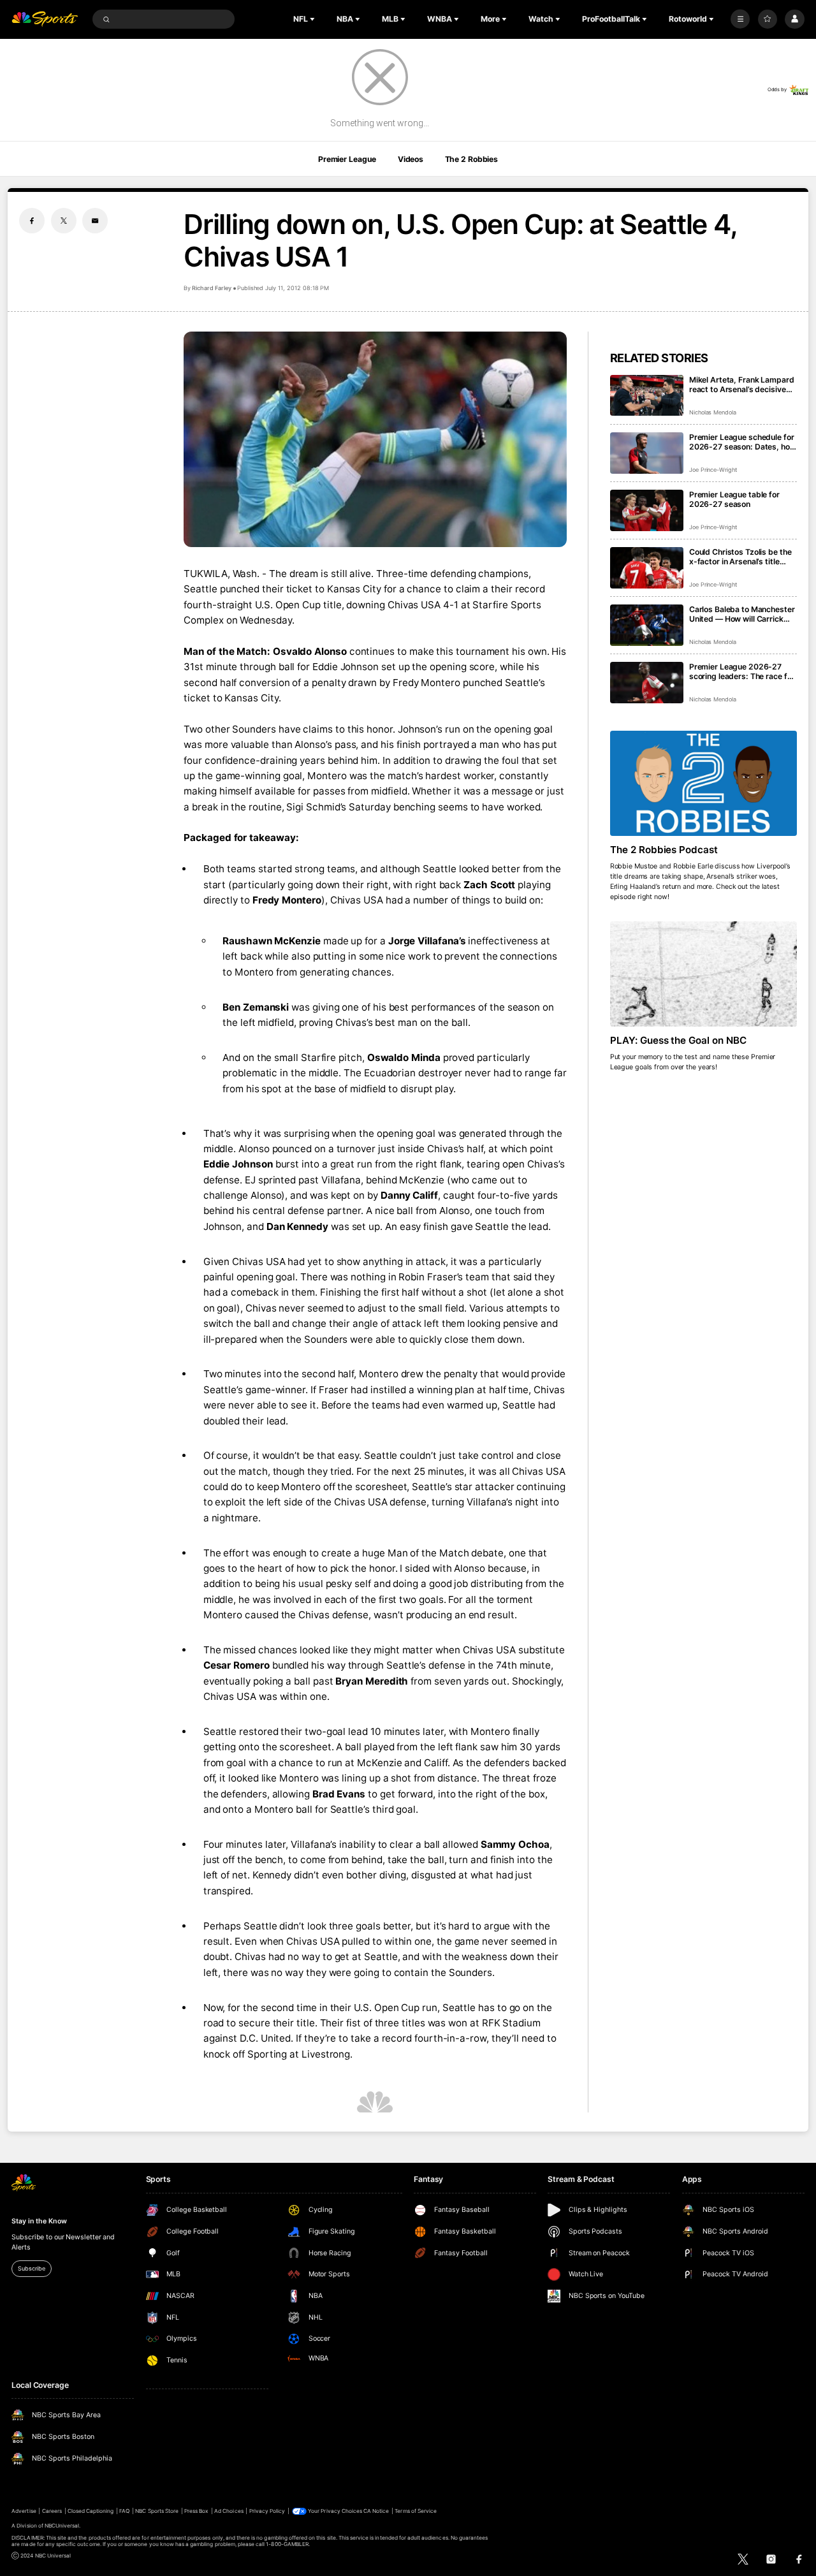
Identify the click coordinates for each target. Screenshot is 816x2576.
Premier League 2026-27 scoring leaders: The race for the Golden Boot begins (742, 671)
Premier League (347, 159)
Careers (52, 2511)
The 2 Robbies (471, 159)
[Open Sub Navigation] (314, 19)
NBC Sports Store (157, 2511)
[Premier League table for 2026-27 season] (647, 510)
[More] (740, 19)
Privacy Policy (267, 2511)
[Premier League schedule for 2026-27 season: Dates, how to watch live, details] (647, 453)
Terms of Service (416, 2511)
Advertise (24, 2511)
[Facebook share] (32, 221)
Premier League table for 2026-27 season (734, 499)
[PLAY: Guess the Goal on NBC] (703, 974)
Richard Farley (211, 288)
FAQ (124, 2511)
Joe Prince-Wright (713, 470)
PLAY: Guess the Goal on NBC (679, 1040)
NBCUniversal (62, 2526)
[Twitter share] (64, 221)
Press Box (196, 2511)
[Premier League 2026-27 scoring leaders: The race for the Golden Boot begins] (647, 683)
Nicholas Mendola (713, 412)
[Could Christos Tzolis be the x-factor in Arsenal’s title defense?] (647, 568)
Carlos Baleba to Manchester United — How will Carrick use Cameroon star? (742, 614)
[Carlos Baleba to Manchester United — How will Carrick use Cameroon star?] (647, 625)
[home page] (45, 19)
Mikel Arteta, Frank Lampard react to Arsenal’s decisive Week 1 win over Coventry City (742, 384)
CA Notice (376, 2511)
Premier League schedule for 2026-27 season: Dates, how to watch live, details (743, 442)
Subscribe (31, 2268)
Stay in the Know (39, 2221)
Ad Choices (229, 2511)
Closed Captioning (91, 2511)
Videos (411, 159)
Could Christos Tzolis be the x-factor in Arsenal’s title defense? (740, 557)
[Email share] (95, 221)
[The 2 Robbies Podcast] (703, 783)
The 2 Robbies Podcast (664, 850)
